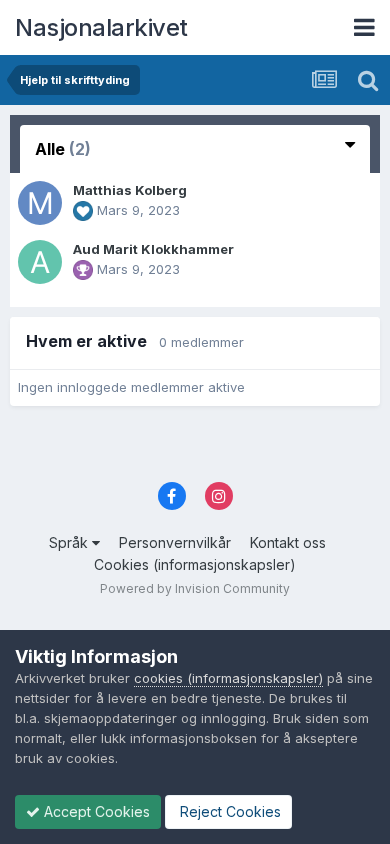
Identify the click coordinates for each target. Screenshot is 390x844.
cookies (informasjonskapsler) (228, 678)
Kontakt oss (288, 542)
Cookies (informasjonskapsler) (195, 564)
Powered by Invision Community (195, 588)
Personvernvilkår (175, 542)
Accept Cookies (95, 811)
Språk (70, 542)
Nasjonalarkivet (101, 27)
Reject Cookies (228, 811)
